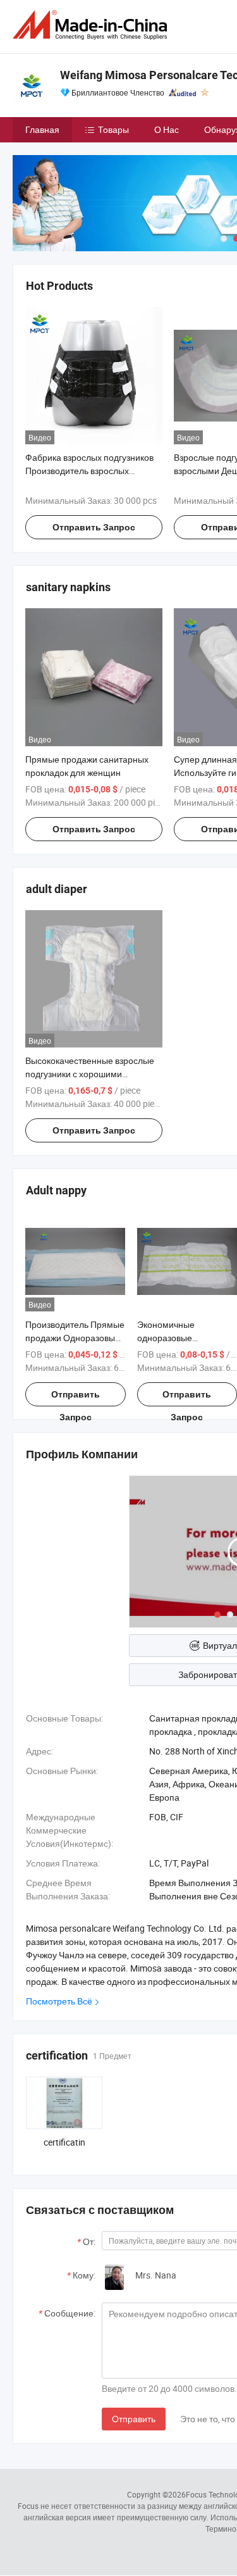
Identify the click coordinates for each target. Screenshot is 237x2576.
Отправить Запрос (94, 527)
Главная (42, 129)
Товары (113, 129)
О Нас (167, 129)
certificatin (64, 2142)
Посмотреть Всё (59, 2001)
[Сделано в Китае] (92, 25)
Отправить (134, 2419)
